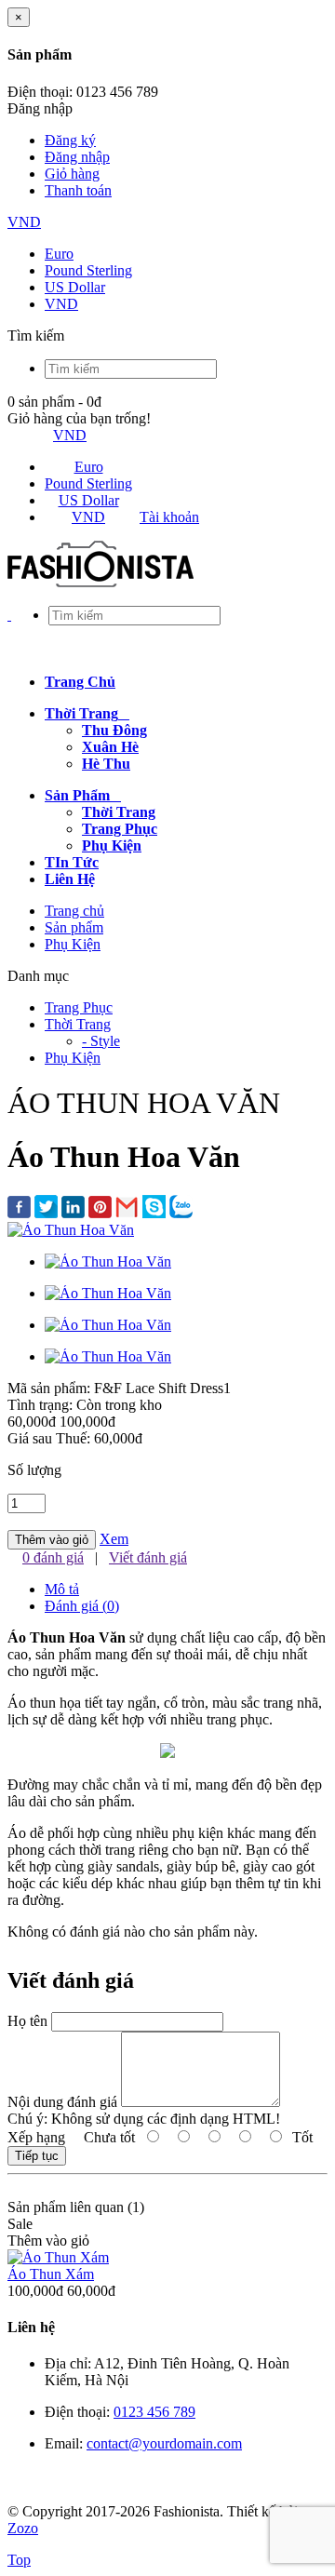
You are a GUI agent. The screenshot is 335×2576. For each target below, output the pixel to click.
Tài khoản (169, 517)
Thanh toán (78, 190)
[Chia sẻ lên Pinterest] (100, 1209)
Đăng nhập (77, 157)
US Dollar (75, 287)
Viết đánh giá (148, 1557)
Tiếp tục (37, 2156)
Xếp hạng (36, 2137)
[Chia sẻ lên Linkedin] (73, 1209)
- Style (101, 1041)
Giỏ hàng (72, 174)
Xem (114, 1539)
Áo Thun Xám (51, 2274)
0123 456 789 (154, 2412)
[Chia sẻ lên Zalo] (181, 1208)
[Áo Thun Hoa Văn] (71, 1230)
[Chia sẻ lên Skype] (154, 1208)
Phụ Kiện (73, 944)
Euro (59, 254)
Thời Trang (78, 1024)
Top (19, 2560)
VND (24, 222)
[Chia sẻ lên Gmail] (127, 1208)
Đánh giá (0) (82, 1606)
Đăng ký (70, 140)
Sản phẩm (74, 927)
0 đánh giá (53, 1557)
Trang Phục (79, 1007)
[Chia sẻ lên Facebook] (19, 1209)
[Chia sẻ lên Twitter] (46, 1208)
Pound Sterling (88, 270)
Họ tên (27, 2021)
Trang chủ (74, 911)
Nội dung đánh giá (62, 2102)
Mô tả (62, 1589)
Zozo (23, 2528)
